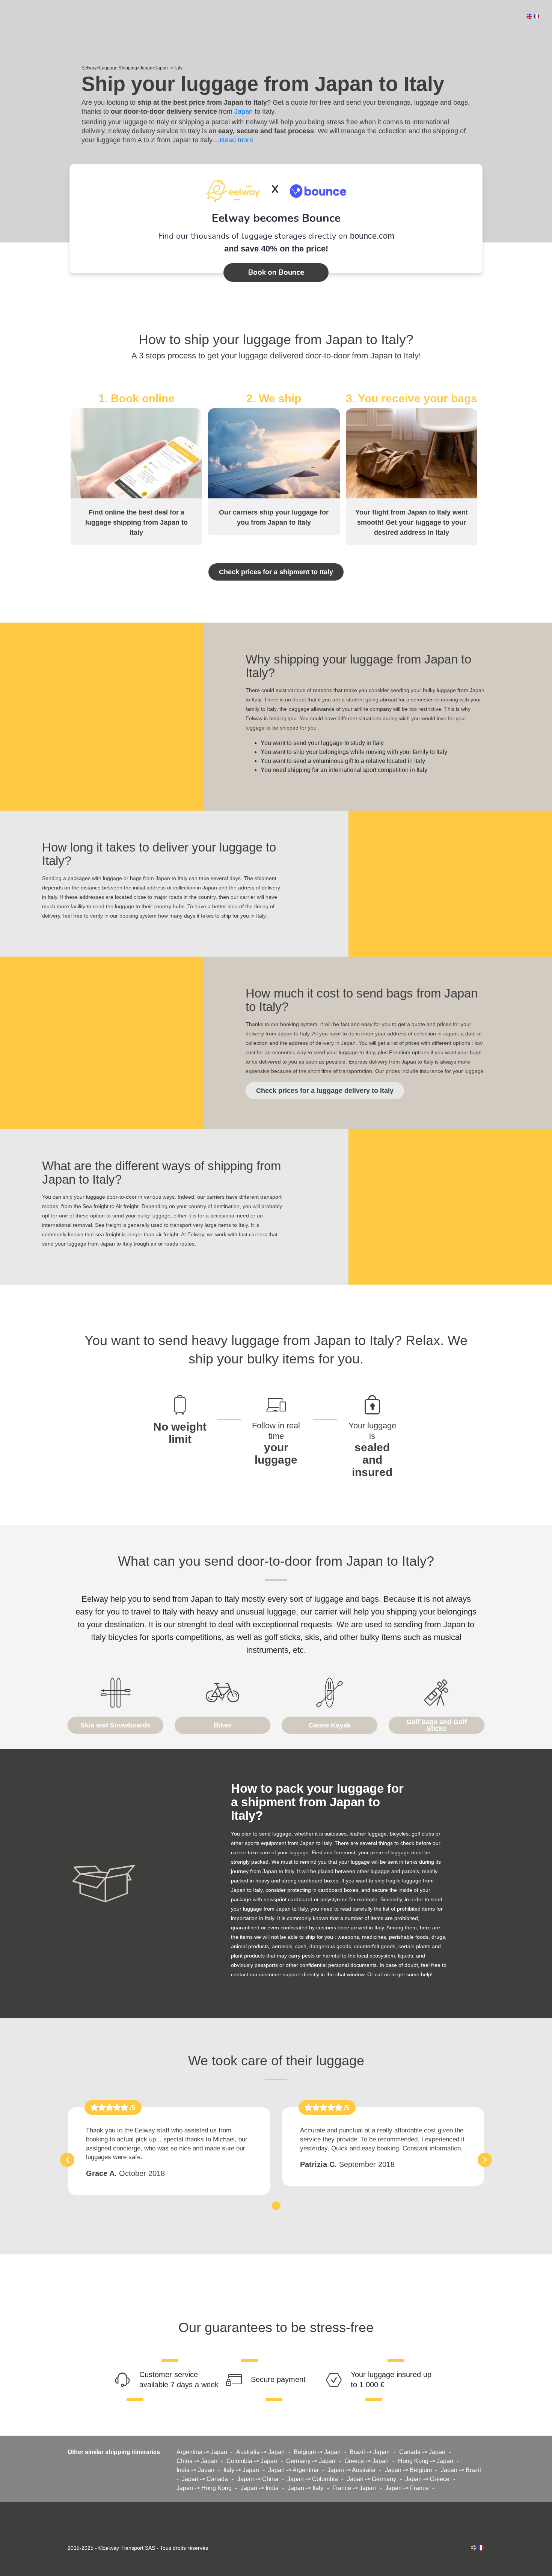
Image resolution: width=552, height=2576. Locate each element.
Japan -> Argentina (293, 2470)
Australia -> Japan (260, 2452)
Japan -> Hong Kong (204, 2488)
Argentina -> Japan (202, 2452)
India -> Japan (195, 2470)
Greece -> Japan (366, 2461)
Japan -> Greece (427, 2479)
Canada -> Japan (422, 2452)
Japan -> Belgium (408, 2470)
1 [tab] (276, 2205)
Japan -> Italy (305, 2488)
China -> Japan (197, 2461)
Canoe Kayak (330, 1725)
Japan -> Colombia (313, 2479)
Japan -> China (258, 2479)
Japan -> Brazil (461, 2470)
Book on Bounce (276, 272)
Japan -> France (407, 2488)
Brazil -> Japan (370, 2452)
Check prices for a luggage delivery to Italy (325, 1091)
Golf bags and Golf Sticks (437, 1725)
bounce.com (372, 236)
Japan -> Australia (351, 2470)
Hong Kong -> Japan (426, 2461)
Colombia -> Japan (252, 2461)
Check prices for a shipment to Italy (276, 572)
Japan (244, 111)
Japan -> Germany (372, 2479)
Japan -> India (260, 2488)
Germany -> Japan (311, 2461)
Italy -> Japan (241, 2470)
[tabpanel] (169, 2151)
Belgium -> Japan (317, 2452)
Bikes (223, 1725)
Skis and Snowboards (115, 1725)
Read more (236, 140)
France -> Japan (354, 2488)
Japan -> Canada (205, 2479)
